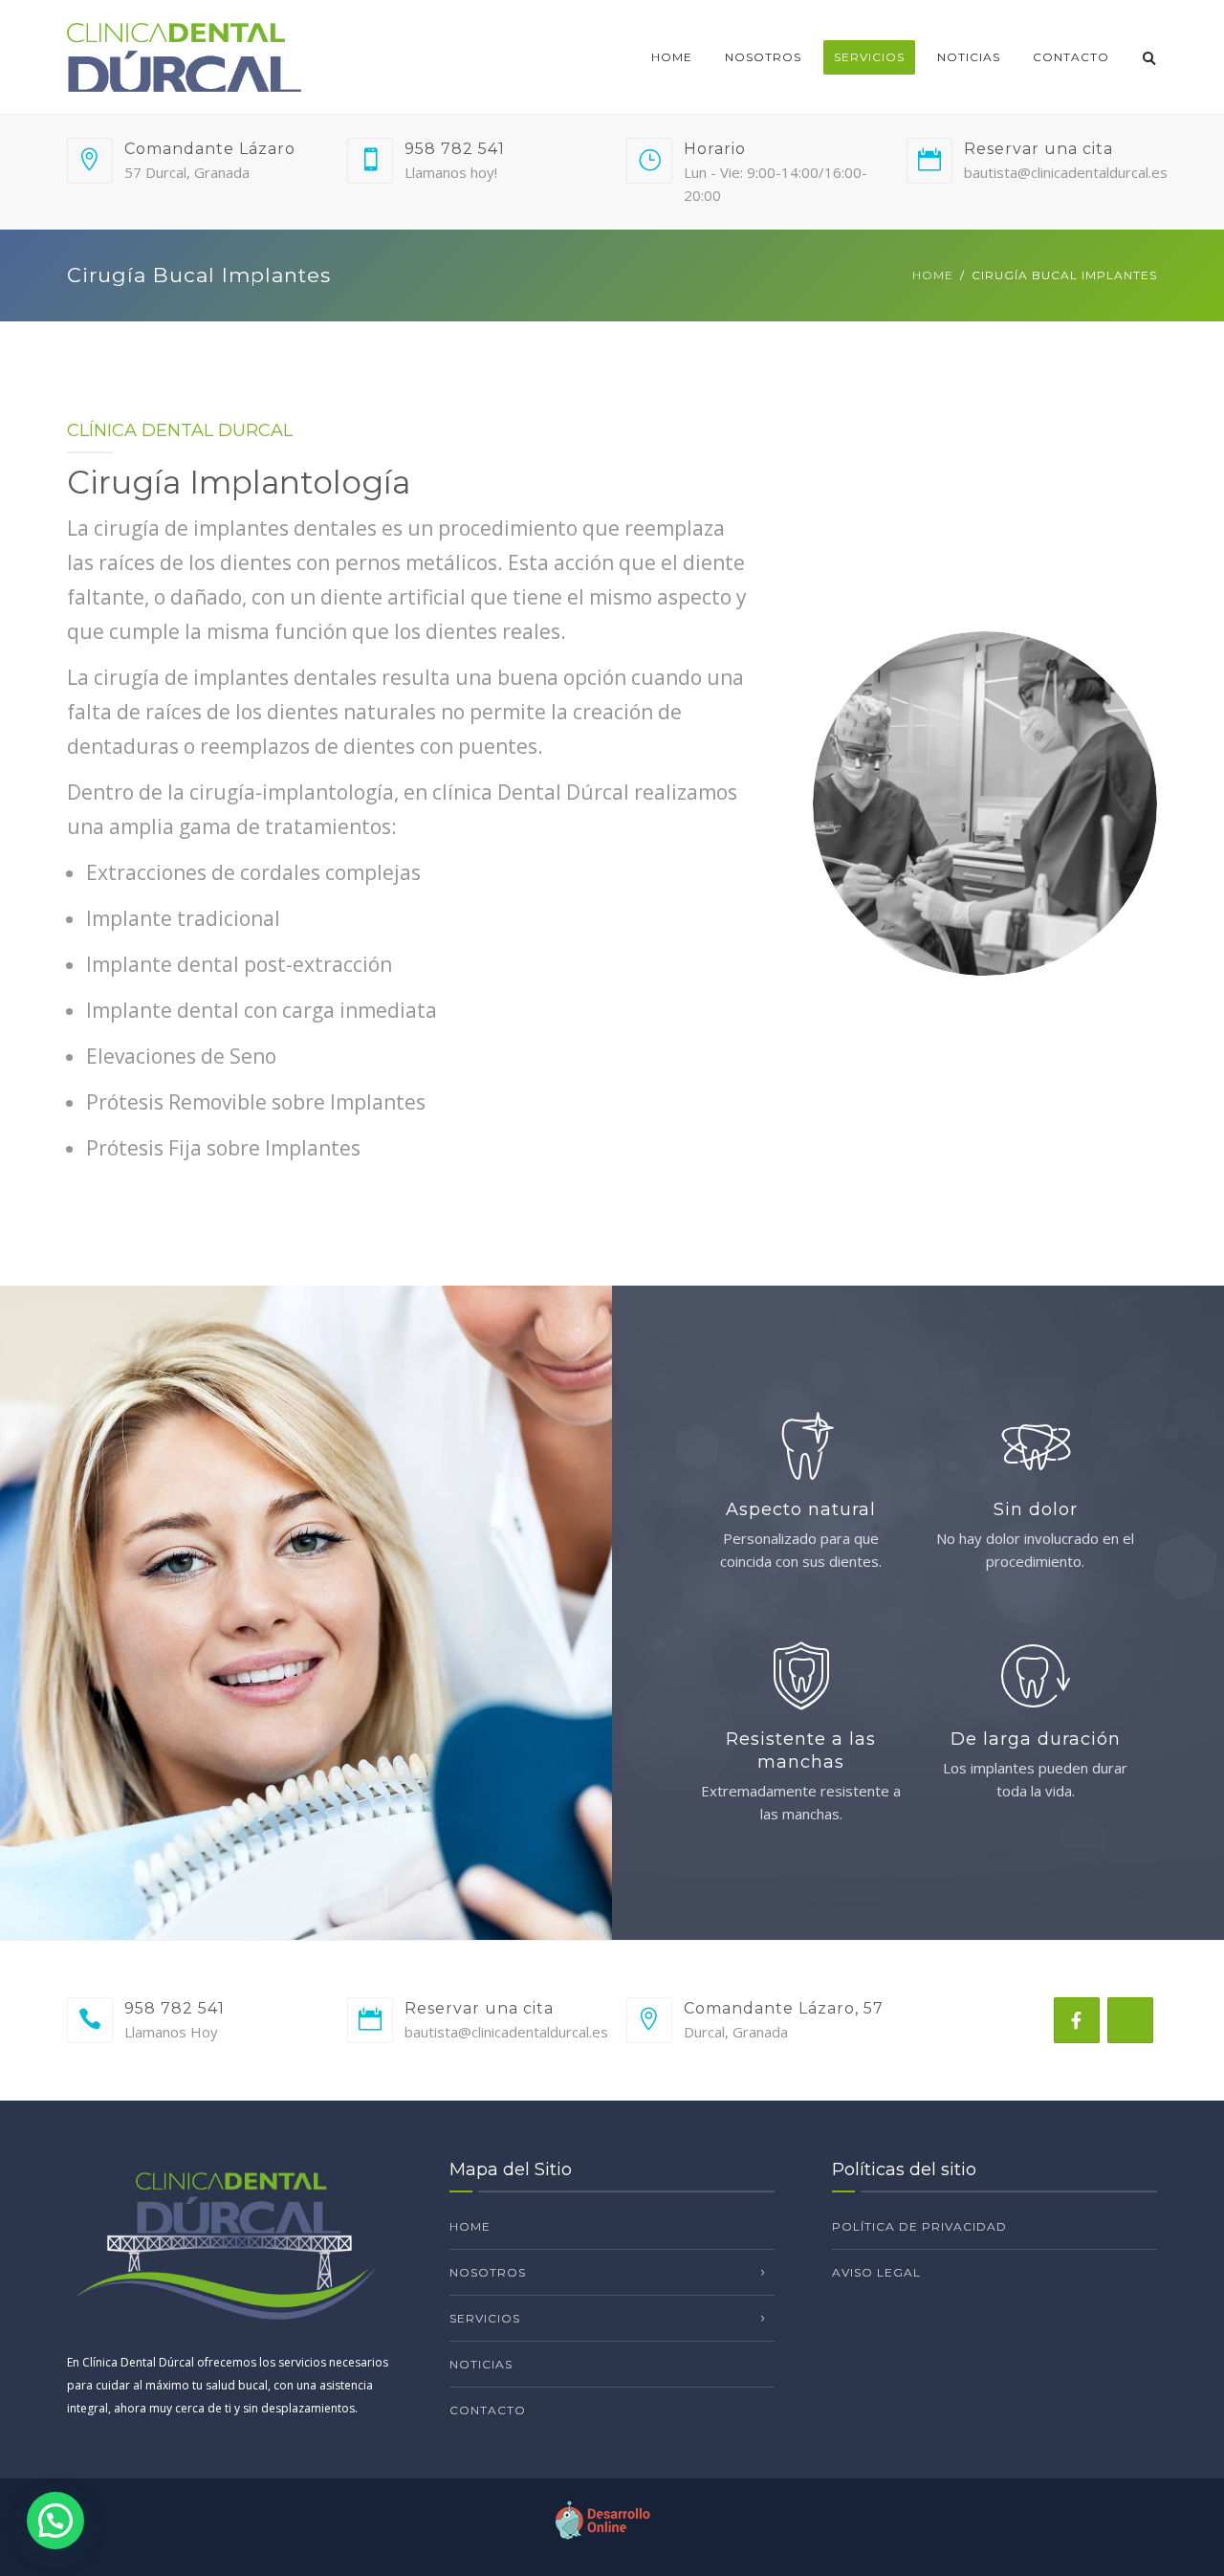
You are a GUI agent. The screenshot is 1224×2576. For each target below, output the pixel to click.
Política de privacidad (919, 2226)
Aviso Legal (876, 2272)
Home (672, 57)
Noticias (969, 57)
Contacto (1071, 57)
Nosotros (763, 57)
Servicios (869, 57)
